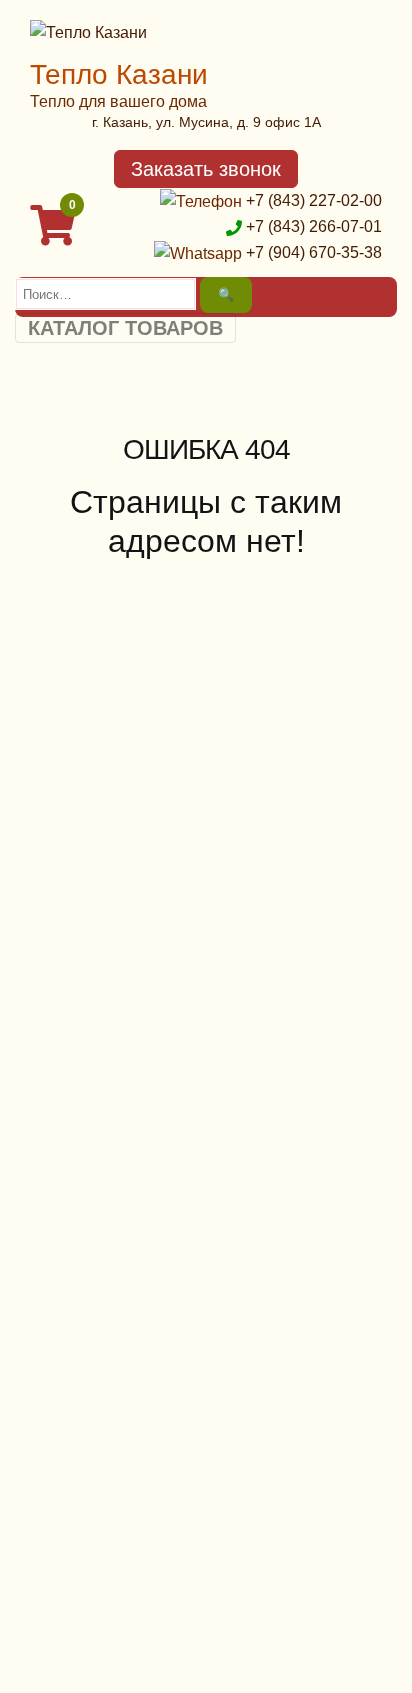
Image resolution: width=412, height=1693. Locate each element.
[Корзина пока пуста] (55, 234)
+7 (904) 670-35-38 (314, 252)
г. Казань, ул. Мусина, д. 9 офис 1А (206, 122)
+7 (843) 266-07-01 (314, 226)
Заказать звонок (206, 169)
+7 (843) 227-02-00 (314, 200)
